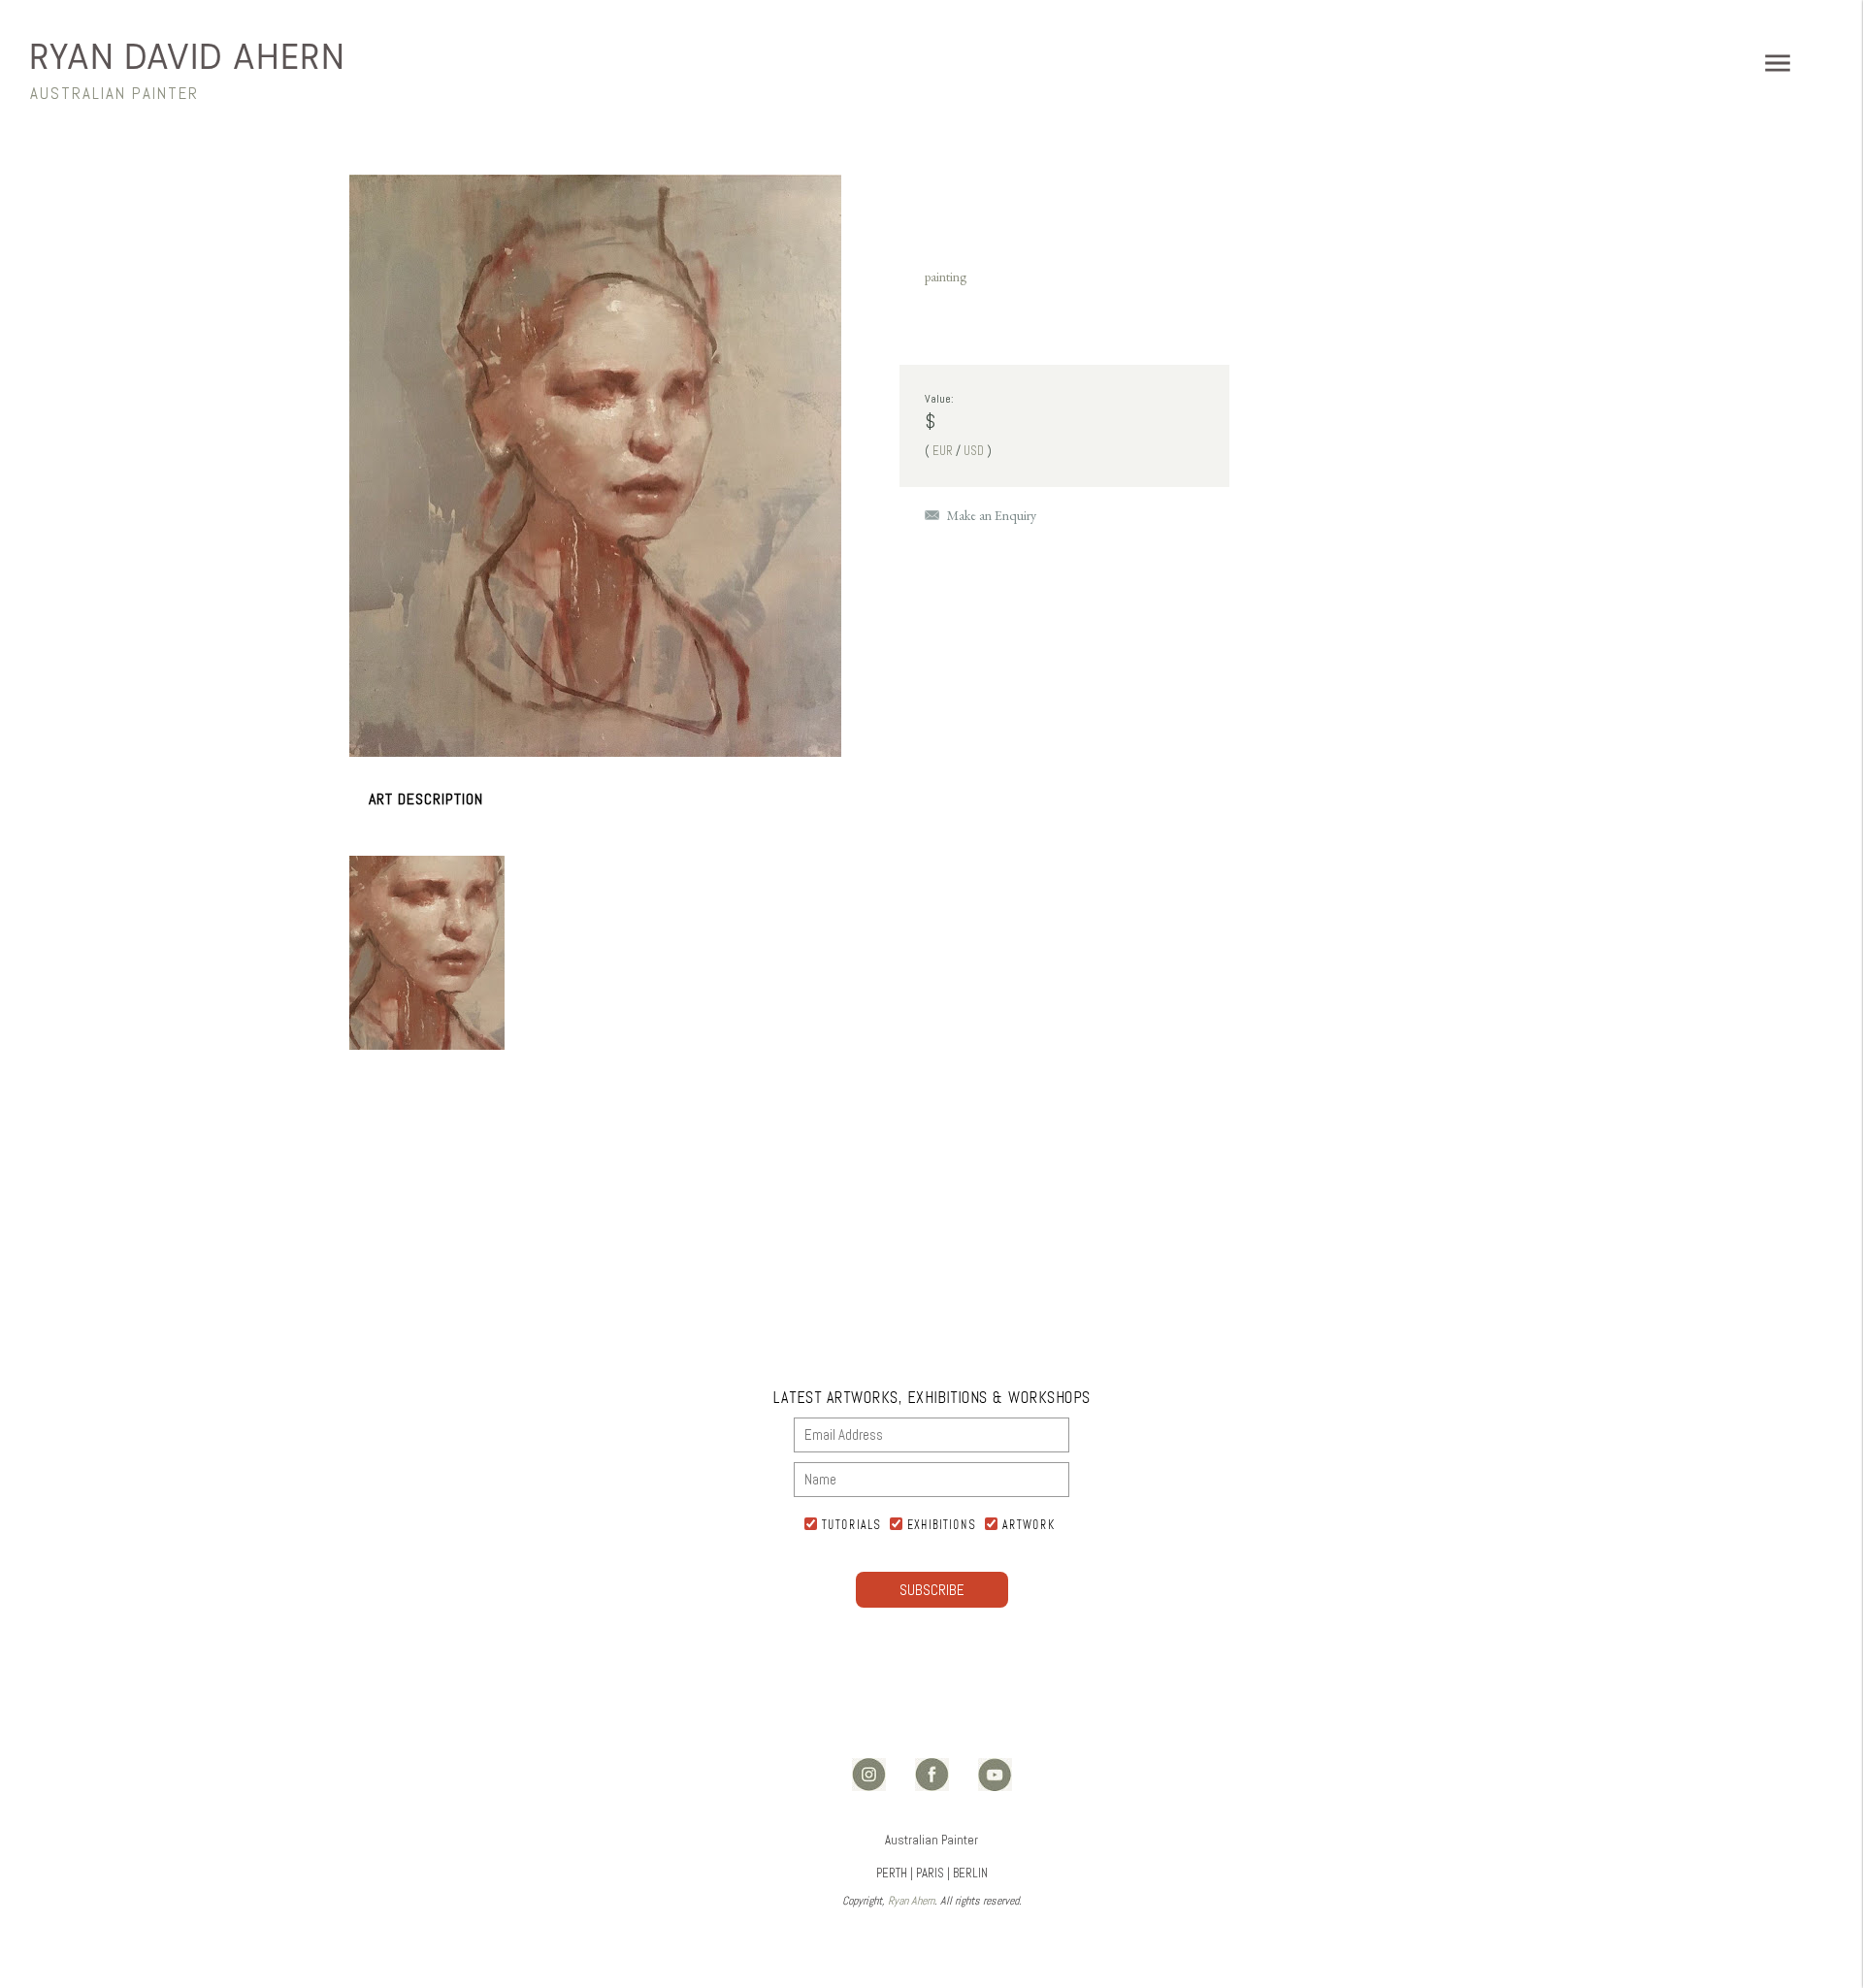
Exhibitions (942, 1524)
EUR (943, 451)
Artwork (1029, 1524)
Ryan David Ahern (187, 57)
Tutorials (851, 1524)
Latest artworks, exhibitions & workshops (932, 1397)
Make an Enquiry (992, 515)
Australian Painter (114, 93)
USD (974, 451)
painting (946, 277)
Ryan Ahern (911, 1901)
